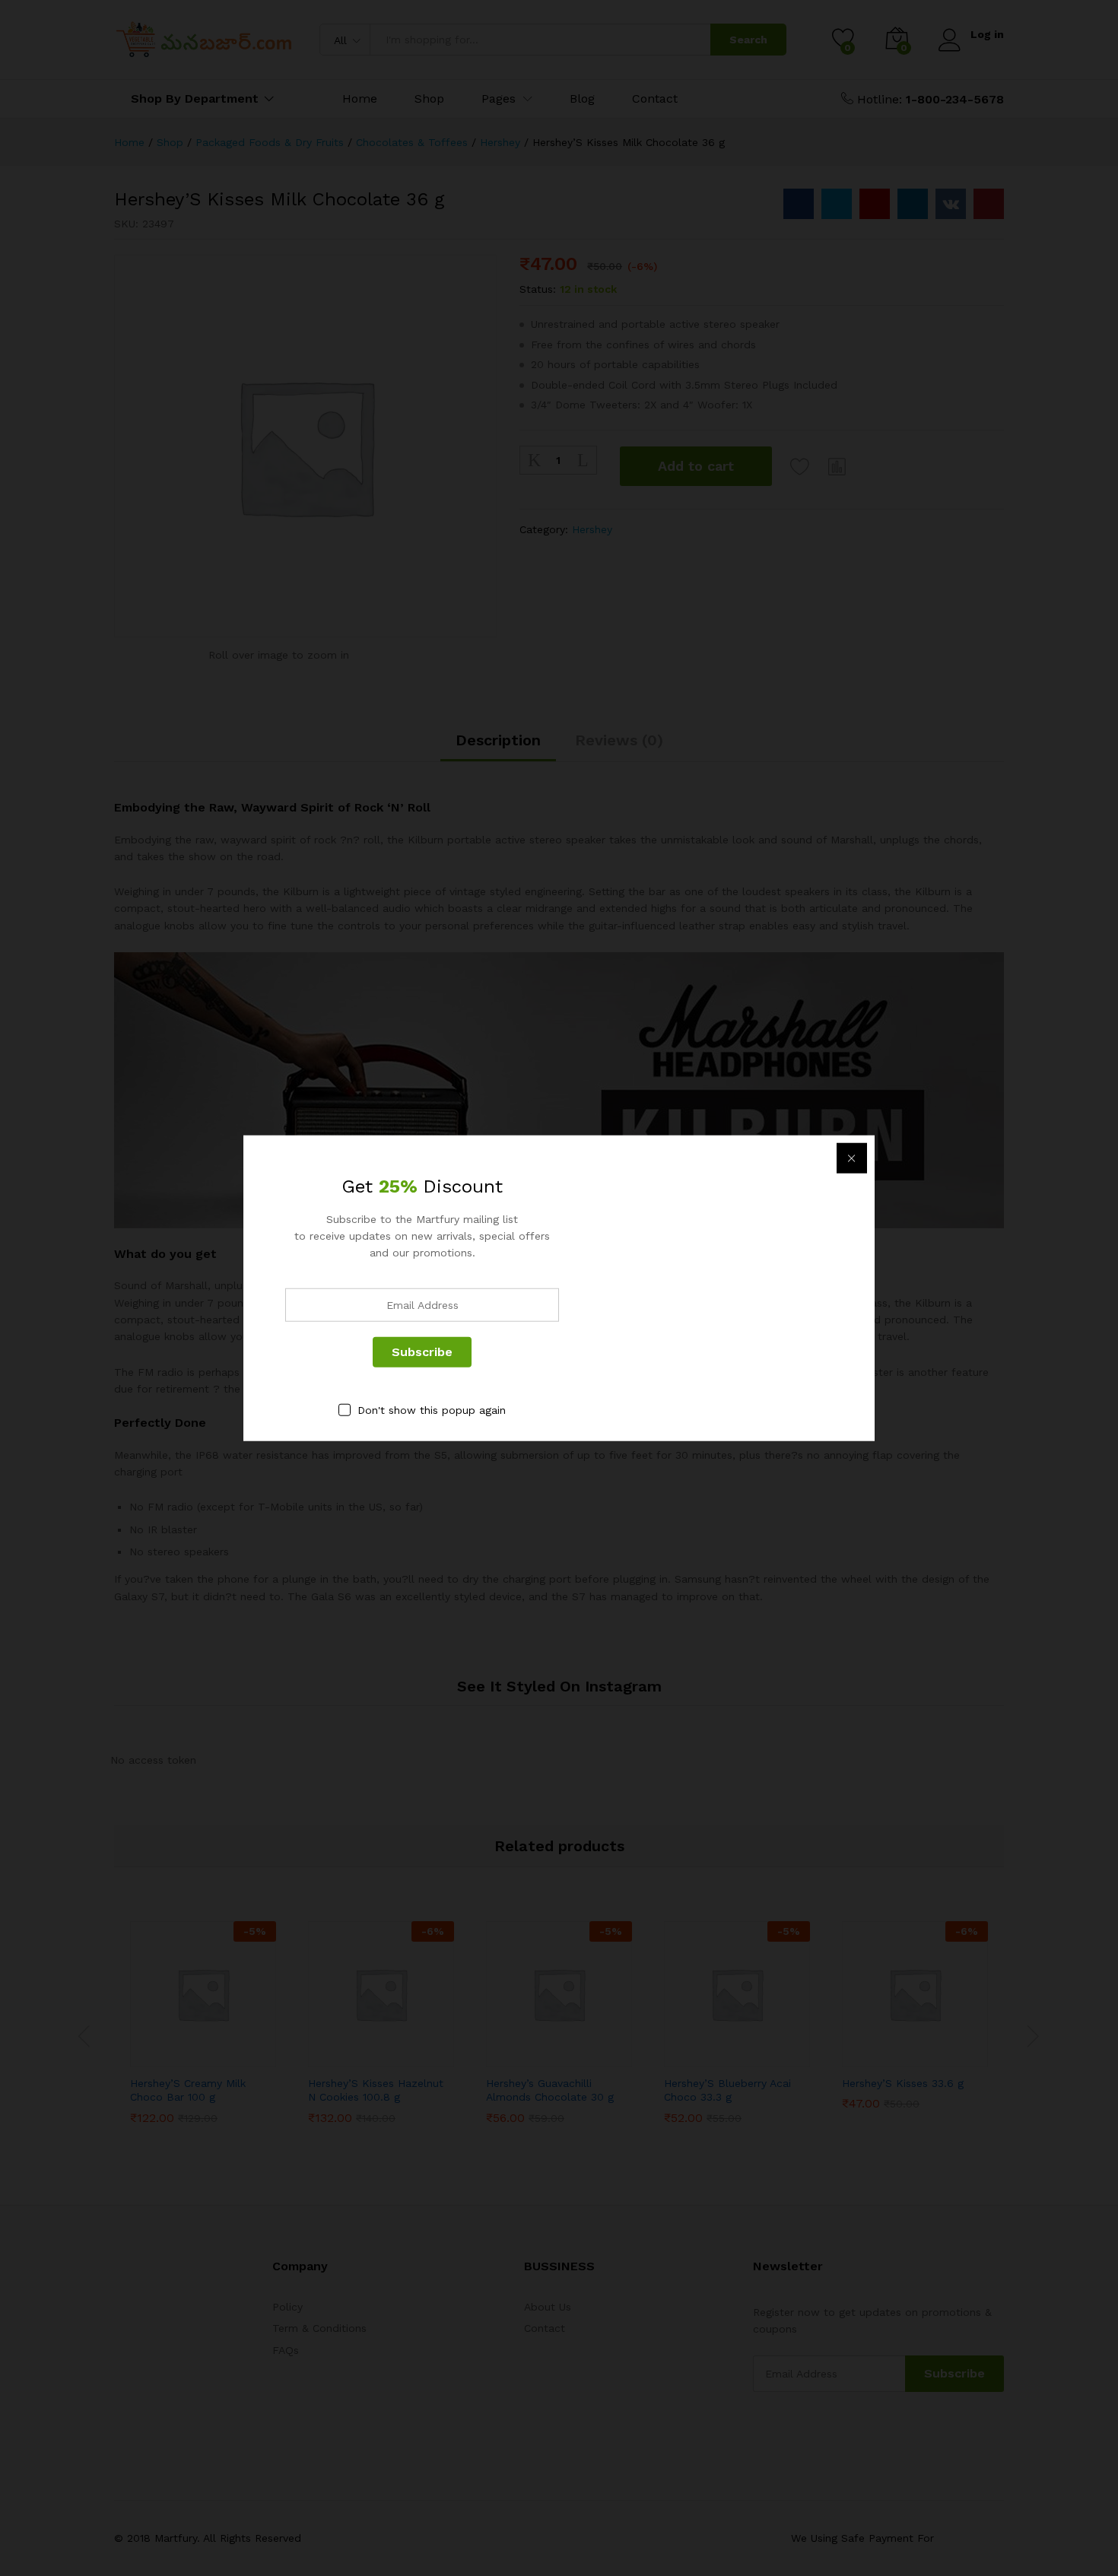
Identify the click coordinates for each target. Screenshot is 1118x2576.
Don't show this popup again (432, 1409)
